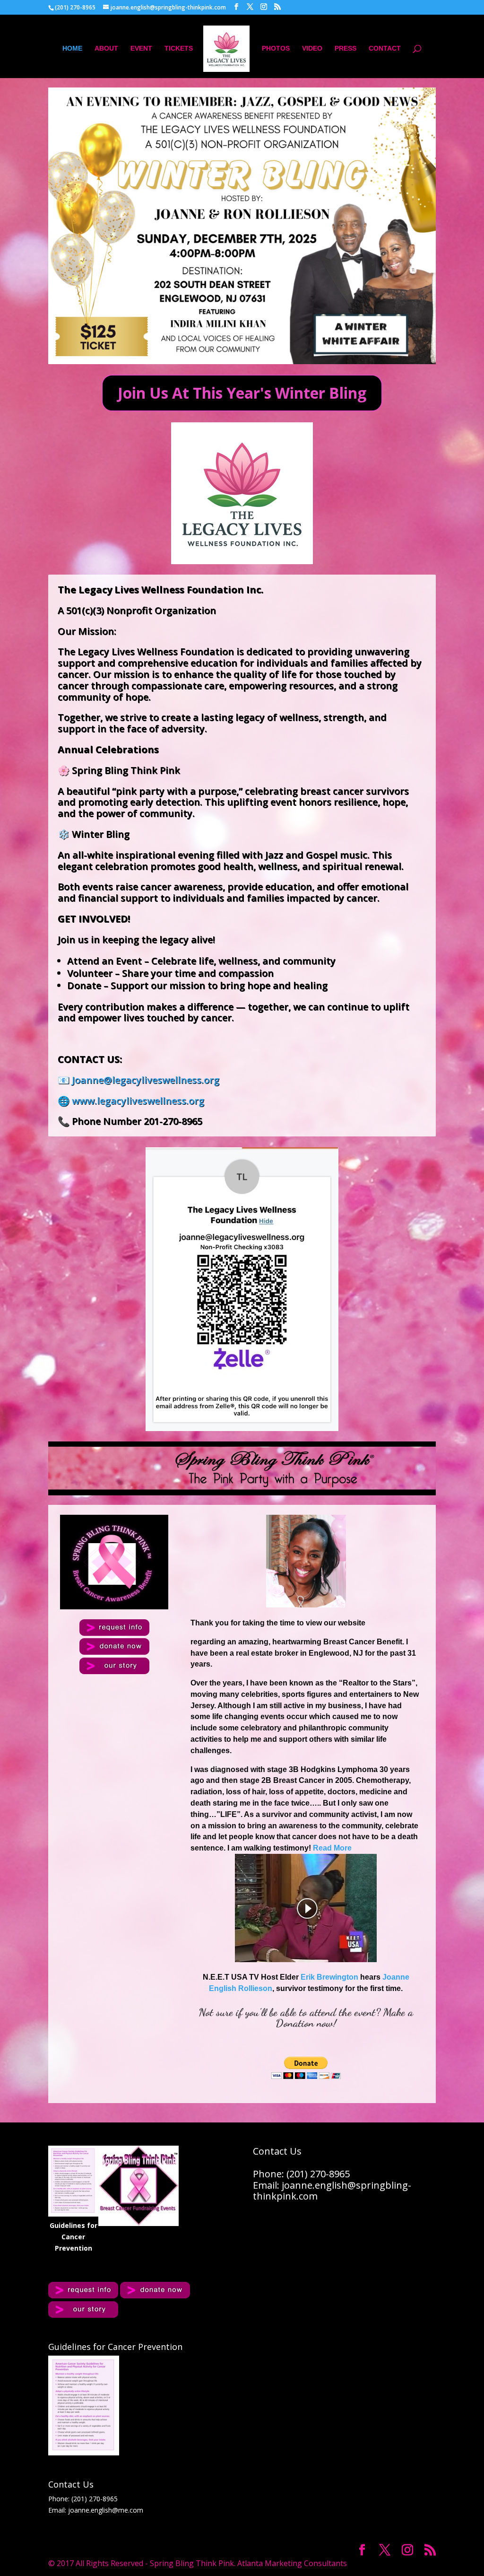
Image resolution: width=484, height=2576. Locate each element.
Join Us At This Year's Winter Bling (242, 393)
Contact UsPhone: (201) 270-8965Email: (301, 2168)
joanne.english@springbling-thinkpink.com (332, 2191)
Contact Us (71, 2484)
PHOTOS (276, 48)
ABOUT (106, 48)
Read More (332, 1848)
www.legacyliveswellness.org (138, 1101)
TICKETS (179, 48)
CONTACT (385, 48)
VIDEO (312, 48)
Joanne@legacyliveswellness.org (146, 1080)
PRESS (346, 48)
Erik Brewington (329, 1977)
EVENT (141, 48)
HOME (72, 48)
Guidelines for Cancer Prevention (73, 2237)
